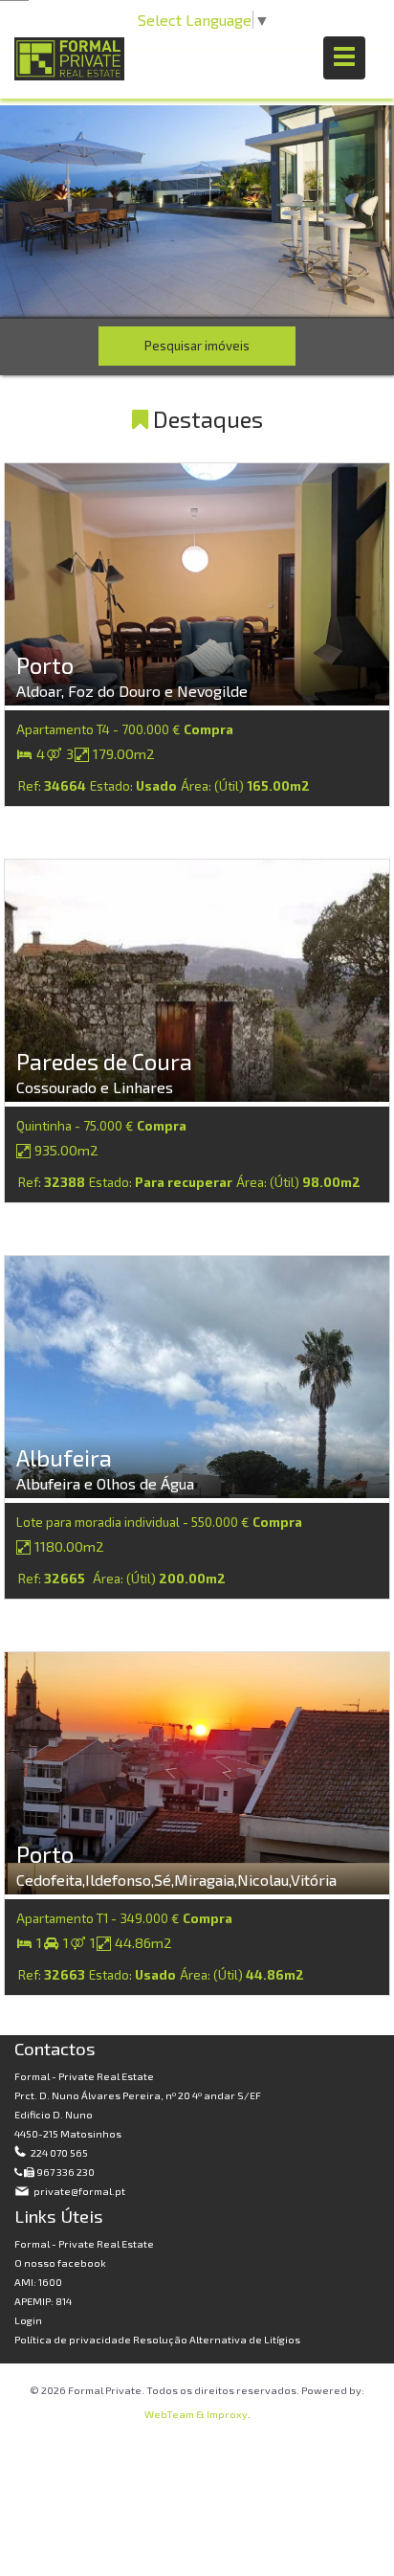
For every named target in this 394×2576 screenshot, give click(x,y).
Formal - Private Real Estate (84, 2243)
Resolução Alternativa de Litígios (217, 2339)
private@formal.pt (78, 2191)
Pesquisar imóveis (197, 346)
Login (28, 2320)
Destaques (206, 419)
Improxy (227, 2414)
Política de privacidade (74, 2339)
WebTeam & (175, 2414)
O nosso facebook (60, 2262)
